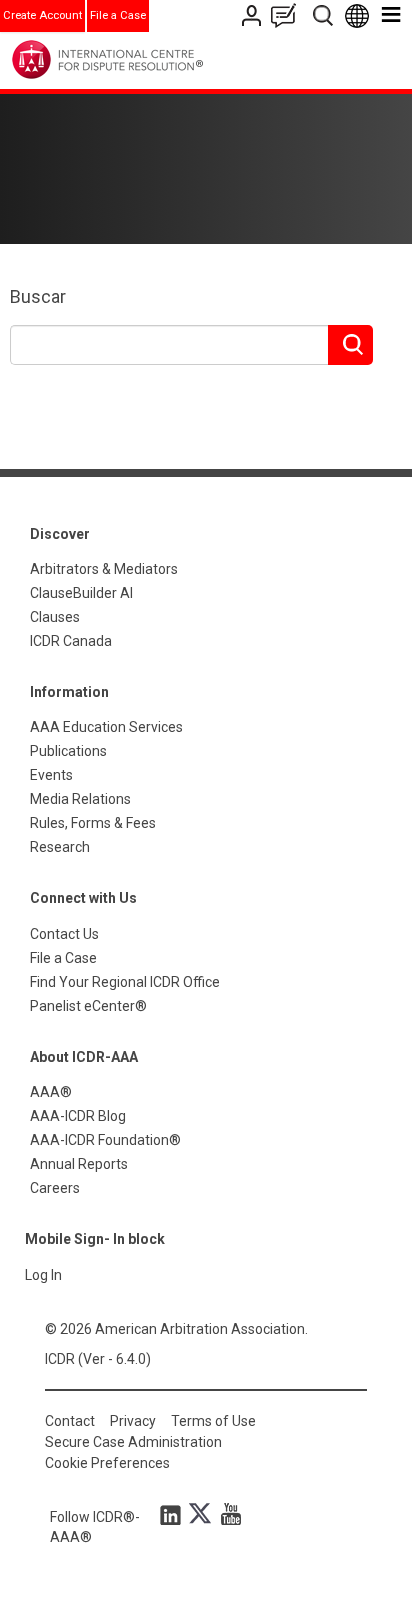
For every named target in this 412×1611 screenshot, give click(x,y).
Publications (68, 751)
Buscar (38, 296)
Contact (70, 1421)
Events (51, 775)
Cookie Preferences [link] (107, 1463)
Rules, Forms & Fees (93, 823)
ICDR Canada (71, 641)
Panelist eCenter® (88, 1006)
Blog (288, 15)
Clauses (55, 617)
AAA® (51, 1092)
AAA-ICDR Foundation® (105, 1140)
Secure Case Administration (133, 1442)
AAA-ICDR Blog (78, 1116)
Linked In (174, 1514)
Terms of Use (213, 1421)
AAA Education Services (106, 727)
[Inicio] (148, 59)
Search (324, 15)
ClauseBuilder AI (81, 593)
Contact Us (253, 15)
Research (60, 847)
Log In (43, 1275)
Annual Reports (79, 1164)
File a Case (118, 15)
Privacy (133, 1421)
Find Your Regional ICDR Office (125, 982)
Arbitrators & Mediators (104, 569)
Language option (360, 15)
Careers (55, 1188)
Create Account (42, 15)
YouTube (226, 1514)
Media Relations (80, 799)
